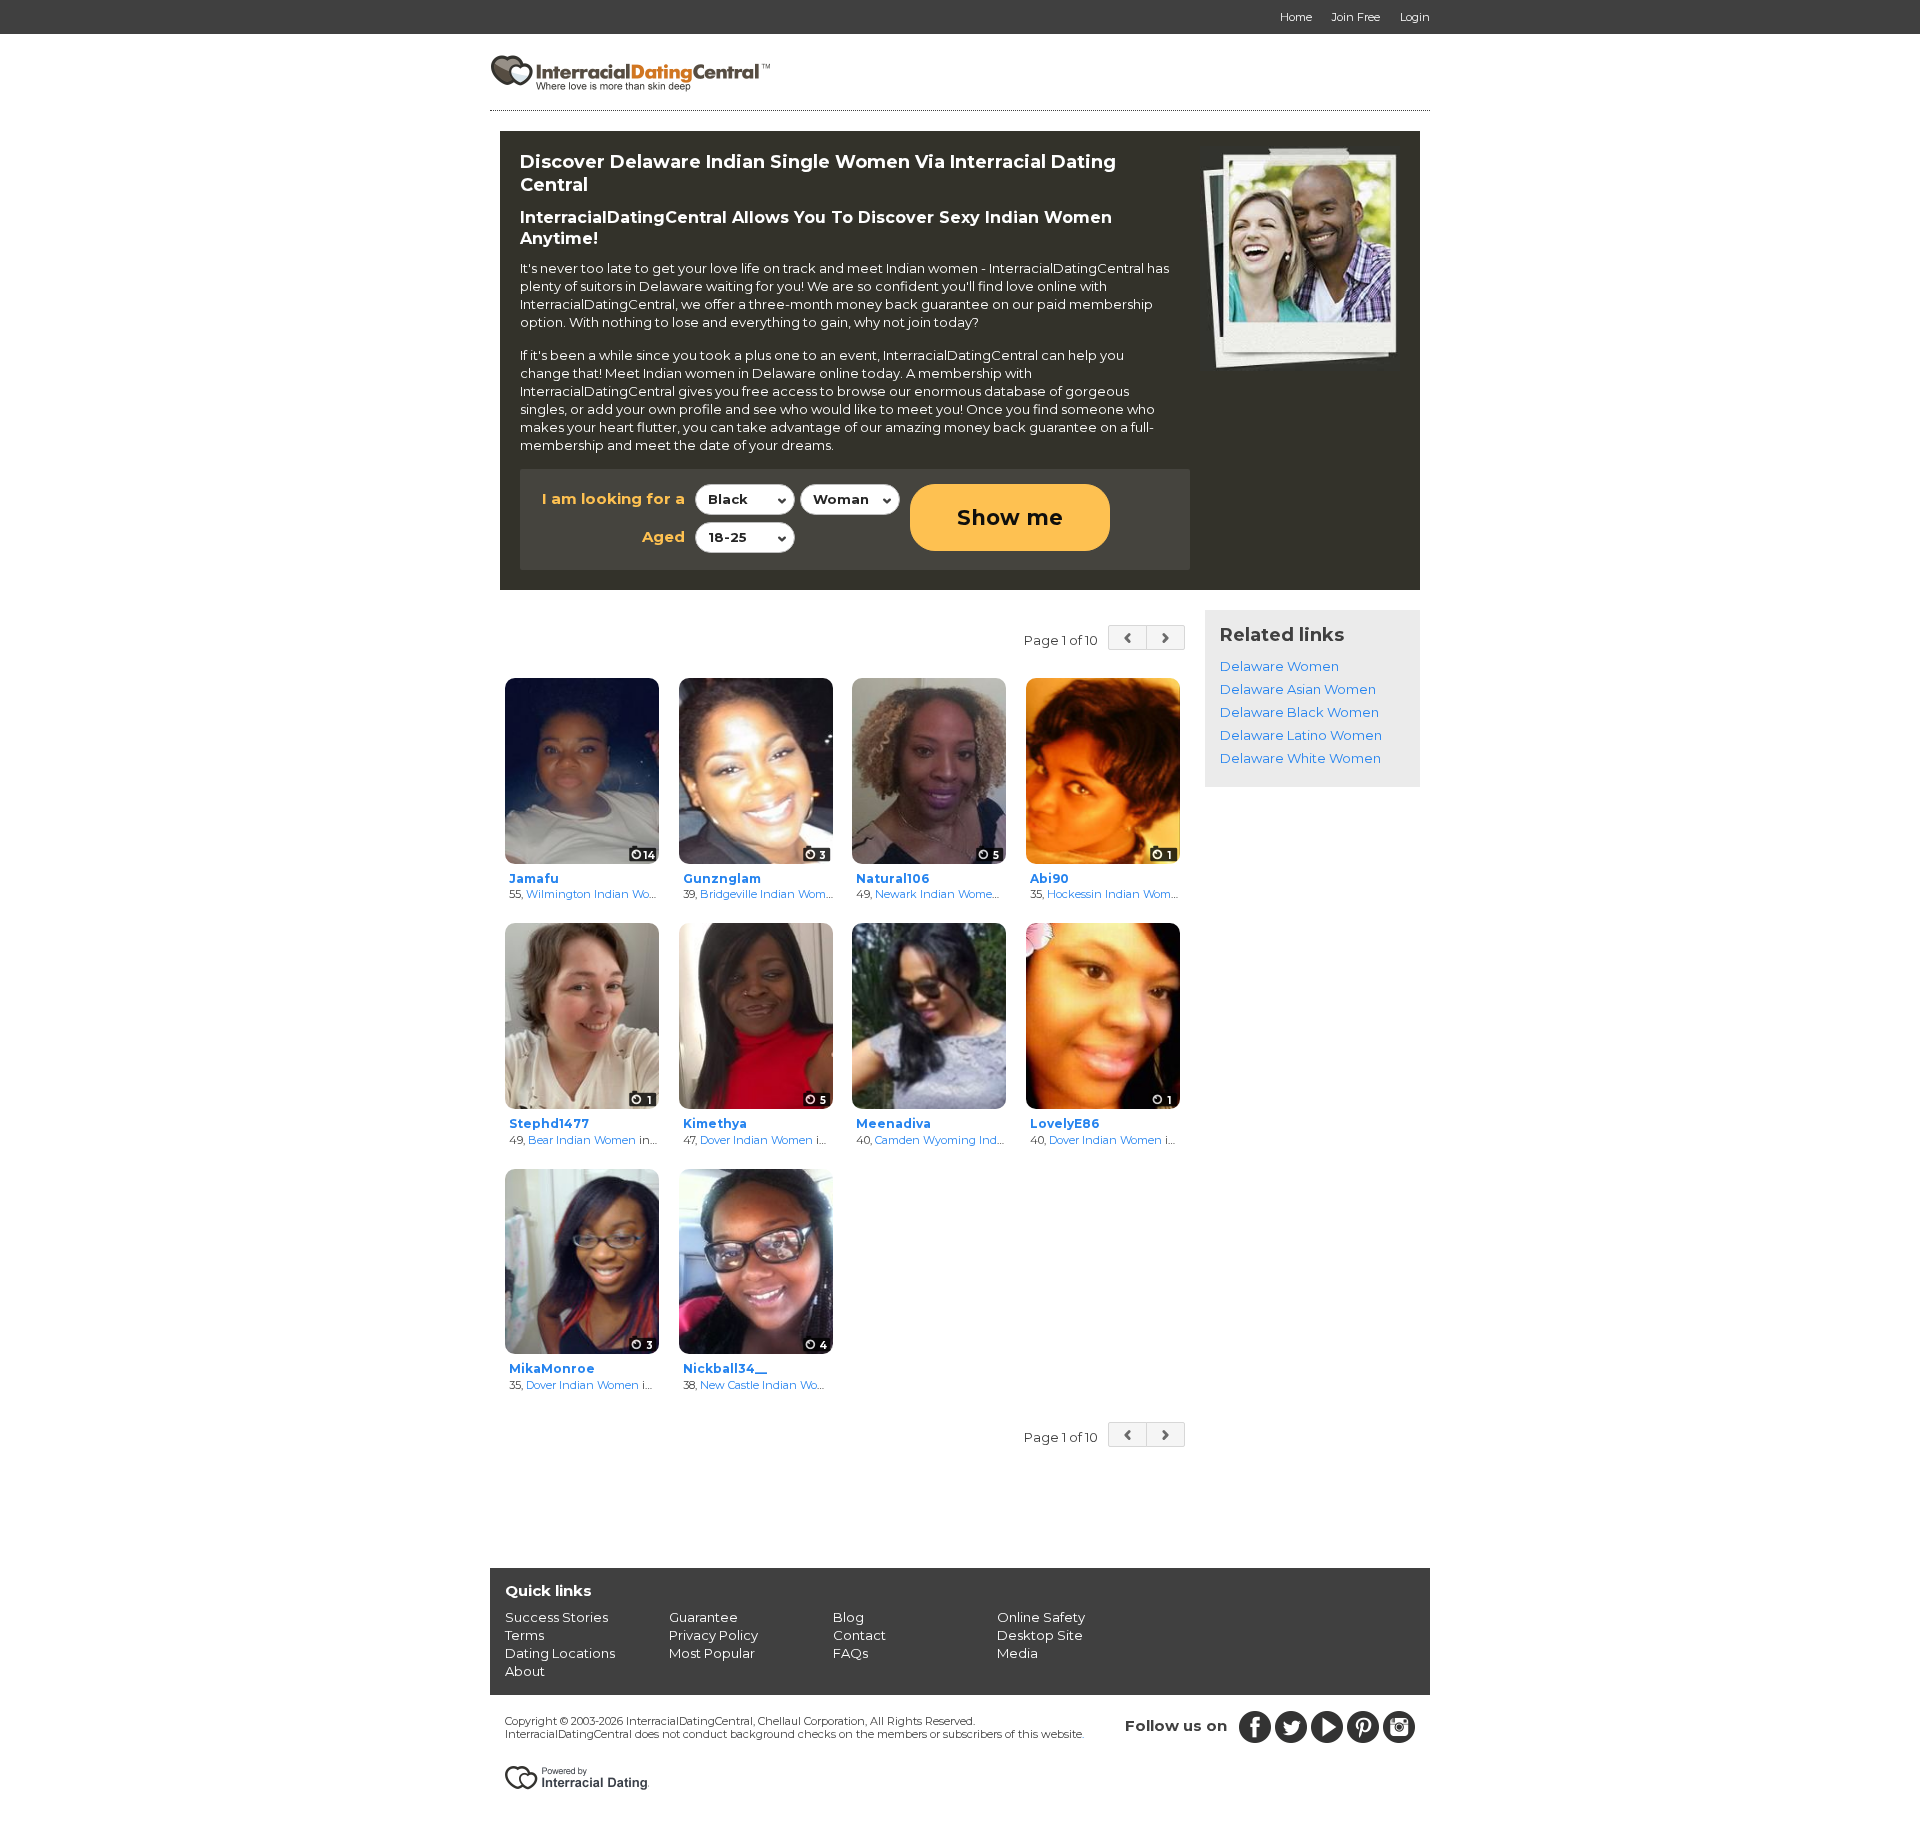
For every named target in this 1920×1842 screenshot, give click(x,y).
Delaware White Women (1300, 758)
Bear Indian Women (582, 1140)
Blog (848, 1617)
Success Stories (556, 1617)
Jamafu (534, 878)
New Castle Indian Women (771, 1385)
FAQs (850, 1653)
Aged (663, 536)
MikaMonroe (552, 1368)
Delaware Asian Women (1298, 689)
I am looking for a (613, 498)
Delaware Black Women (1299, 712)
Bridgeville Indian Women (770, 894)
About (525, 1671)
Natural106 (892, 878)
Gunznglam (722, 878)
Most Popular (712, 1653)
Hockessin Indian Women (1116, 894)
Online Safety (1041, 1617)
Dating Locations (560, 1653)
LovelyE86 (1064, 1123)
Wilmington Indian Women (600, 894)
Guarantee (703, 1617)
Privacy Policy (713, 1635)
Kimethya (715, 1123)
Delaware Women (1279, 666)
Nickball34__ (725, 1368)
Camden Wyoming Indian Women (967, 1140)
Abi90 (1049, 878)
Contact (859, 1635)
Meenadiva (893, 1123)
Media (1017, 1653)
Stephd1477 (549, 1123)
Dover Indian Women (756, 1140)
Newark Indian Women (937, 894)
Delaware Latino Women (1301, 735)
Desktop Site (1040, 1635)
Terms (524, 1635)
